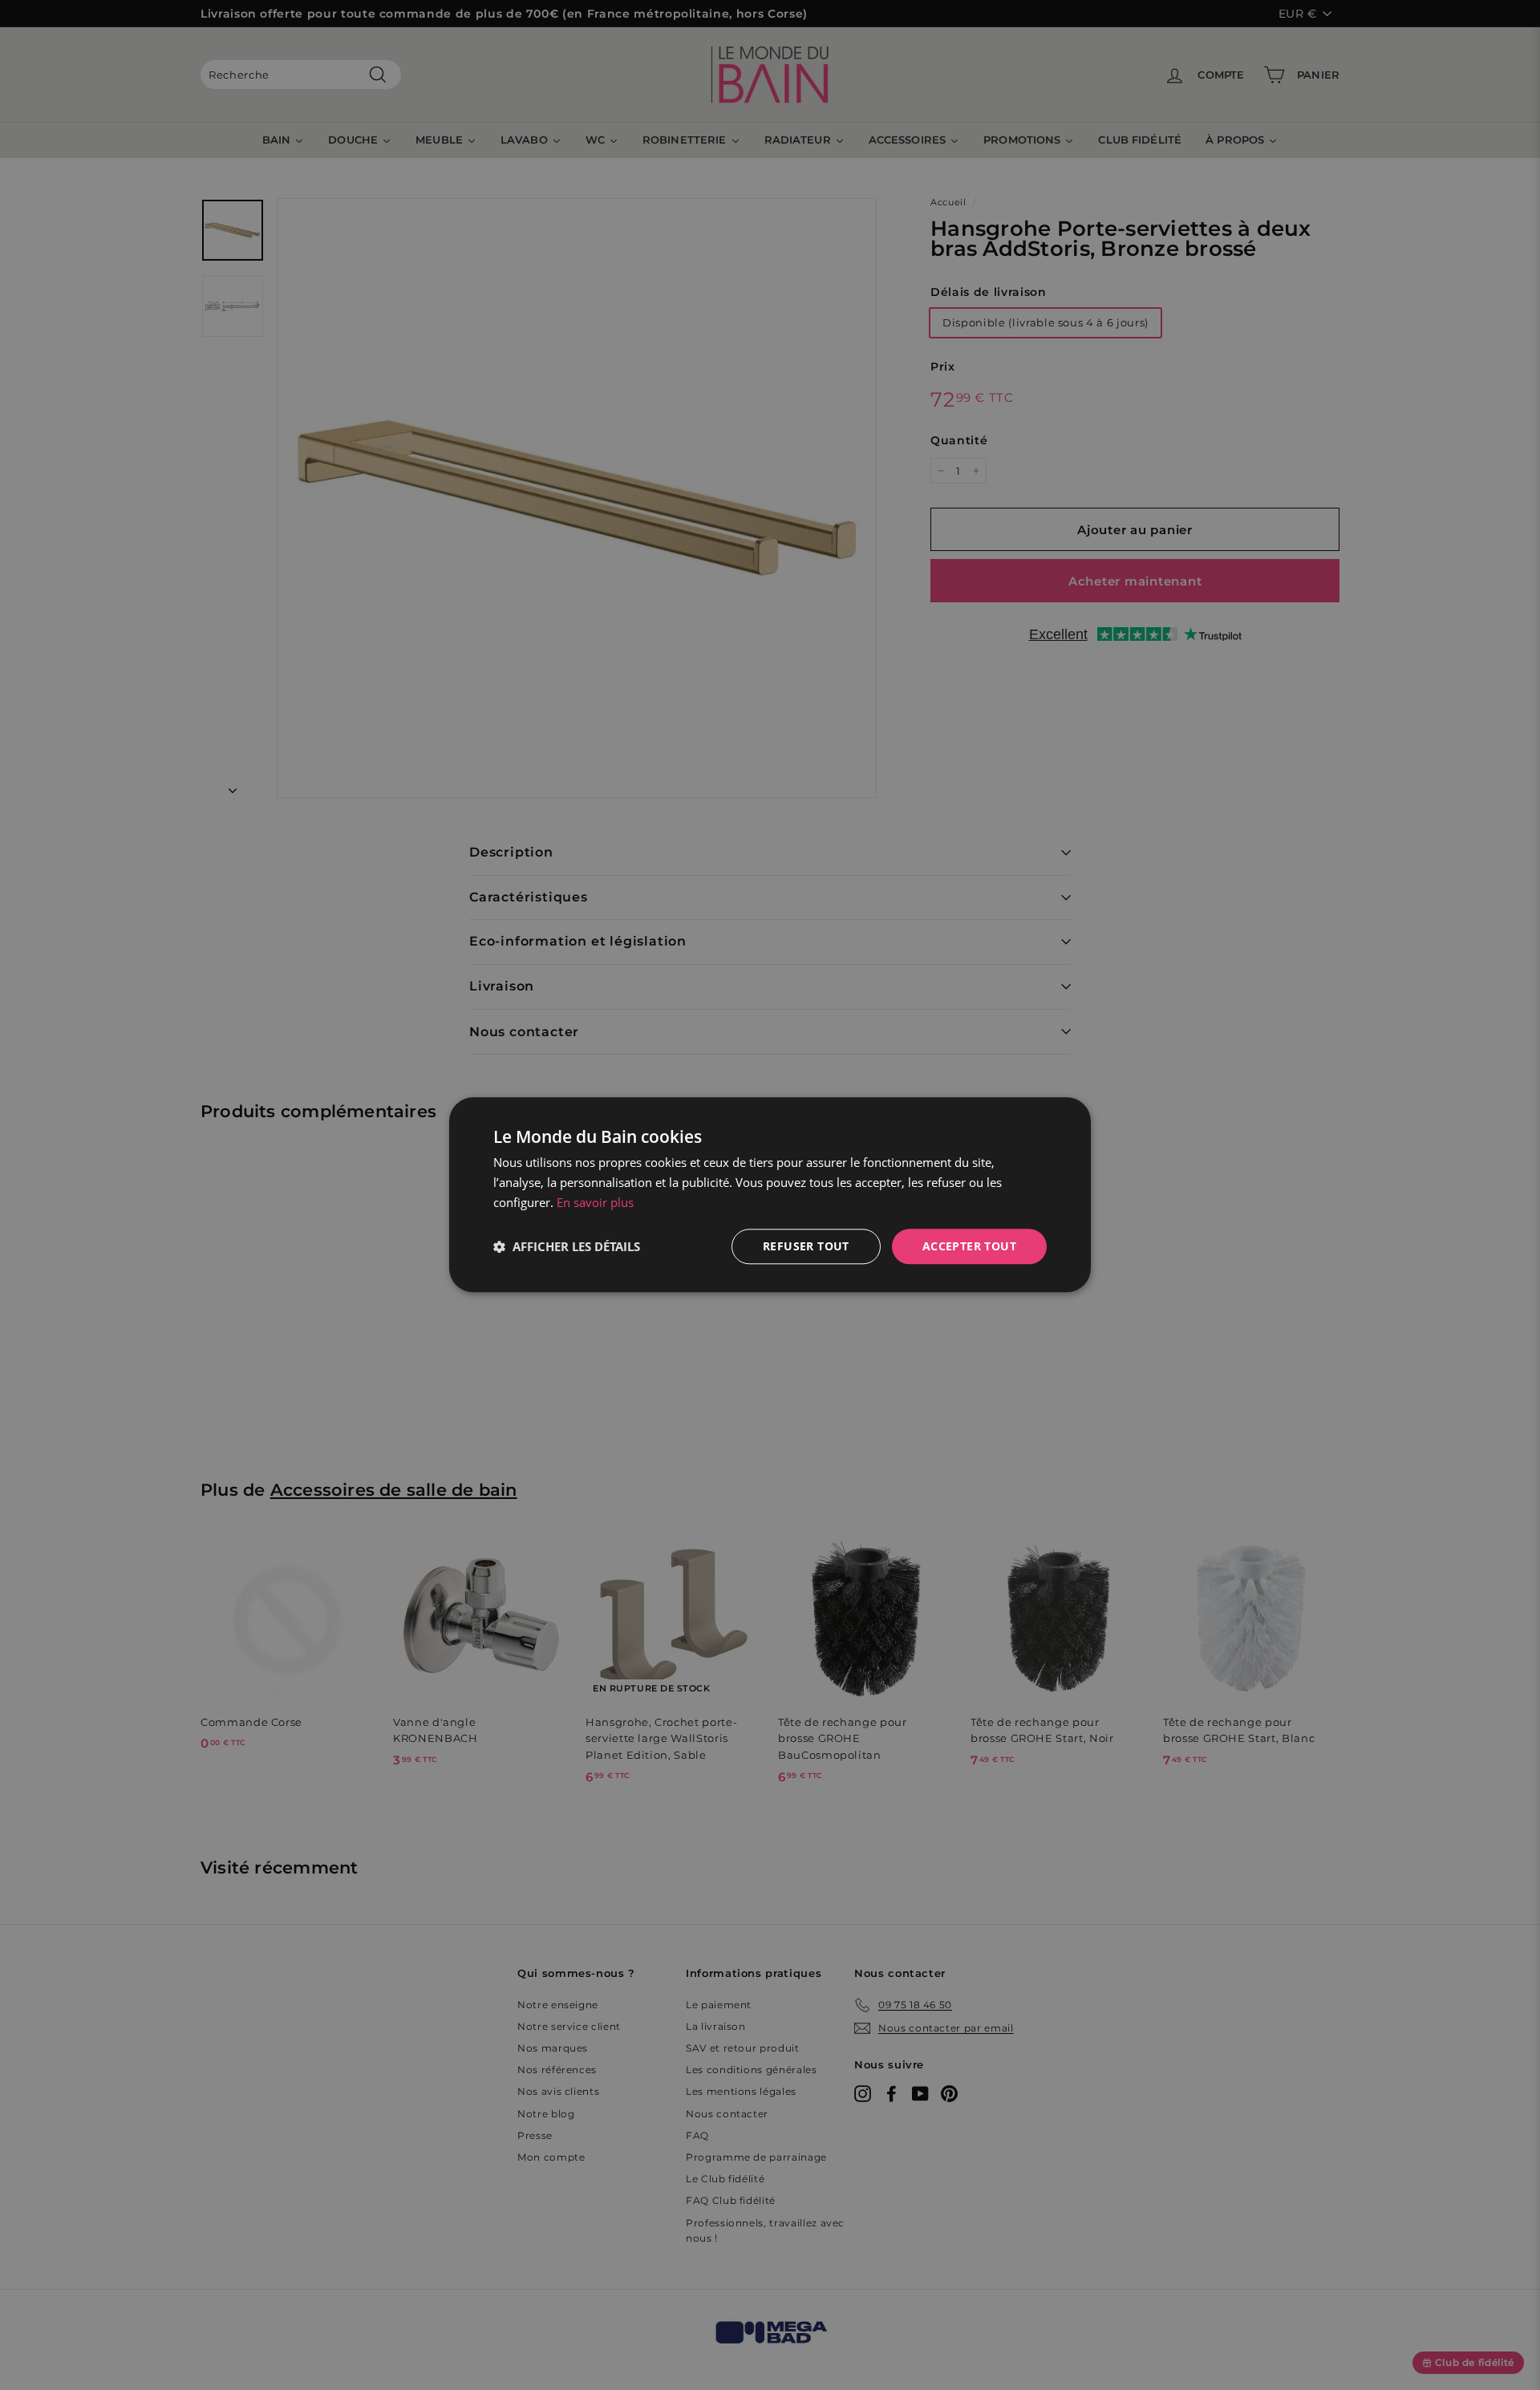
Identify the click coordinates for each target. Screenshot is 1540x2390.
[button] (567, 1246)
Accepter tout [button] (969, 1246)
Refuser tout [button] (806, 1246)
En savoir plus (595, 1202)
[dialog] (770, 1195)
